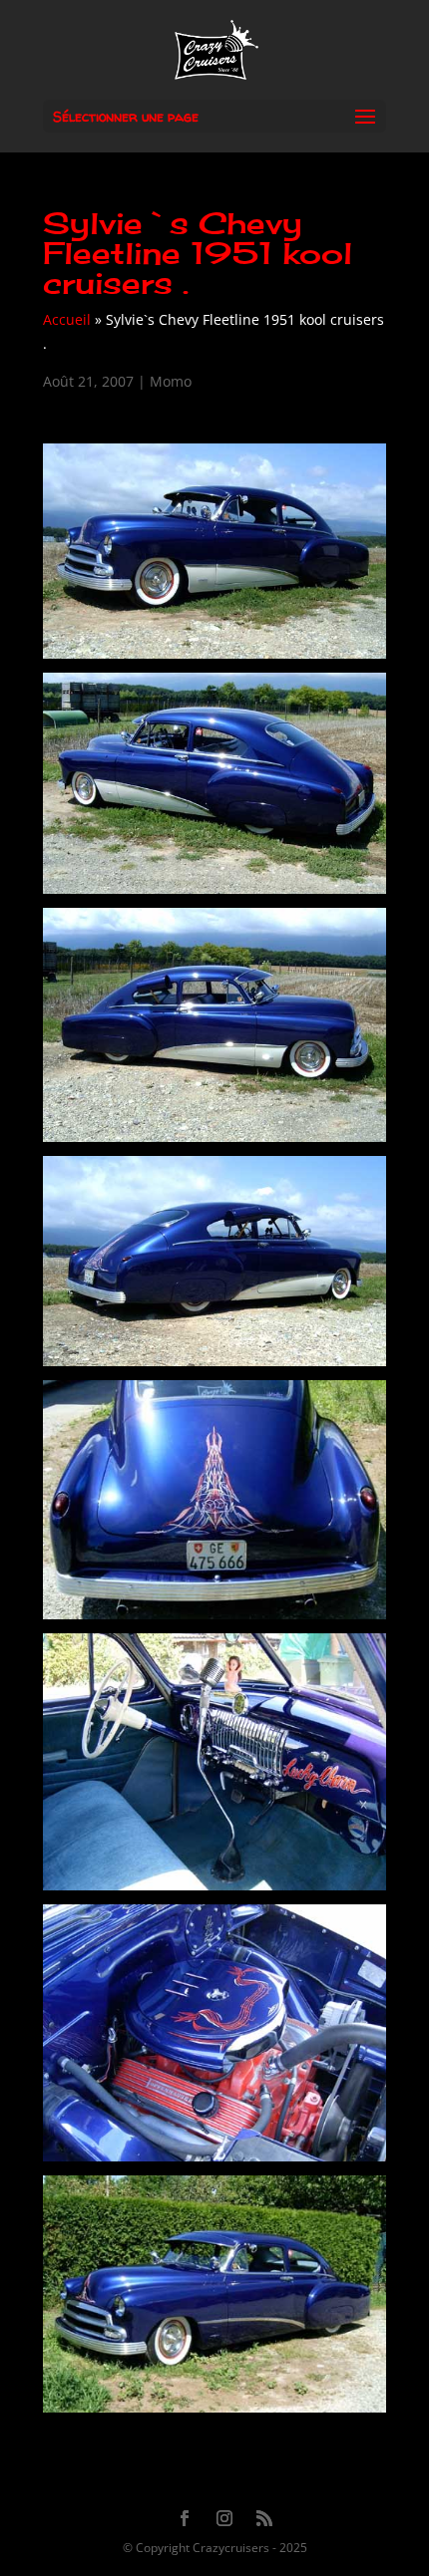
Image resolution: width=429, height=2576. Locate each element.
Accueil (67, 319)
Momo (171, 381)
